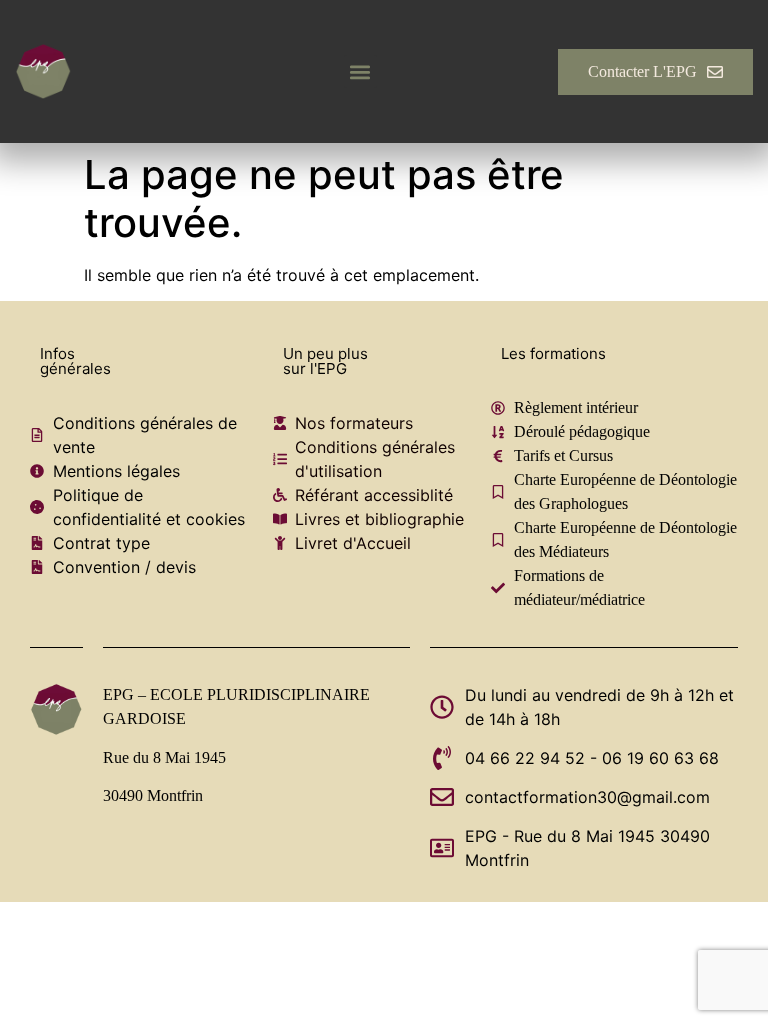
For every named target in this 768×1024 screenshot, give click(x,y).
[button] (360, 71)
